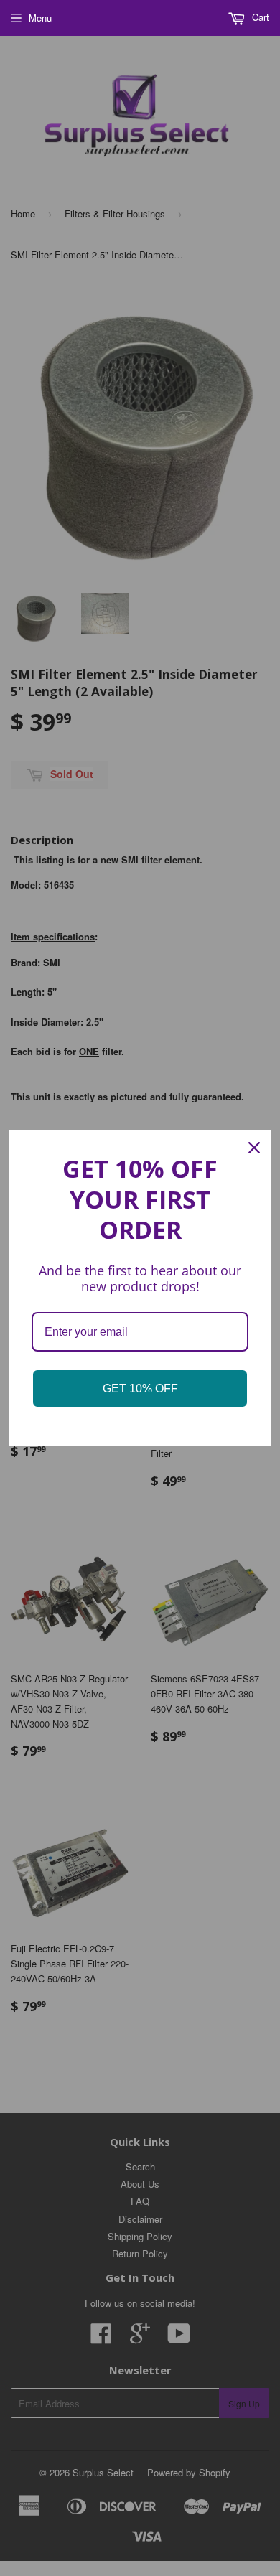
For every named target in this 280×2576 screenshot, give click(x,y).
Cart (259, 17)
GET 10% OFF (140, 1388)
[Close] (254, 1148)
